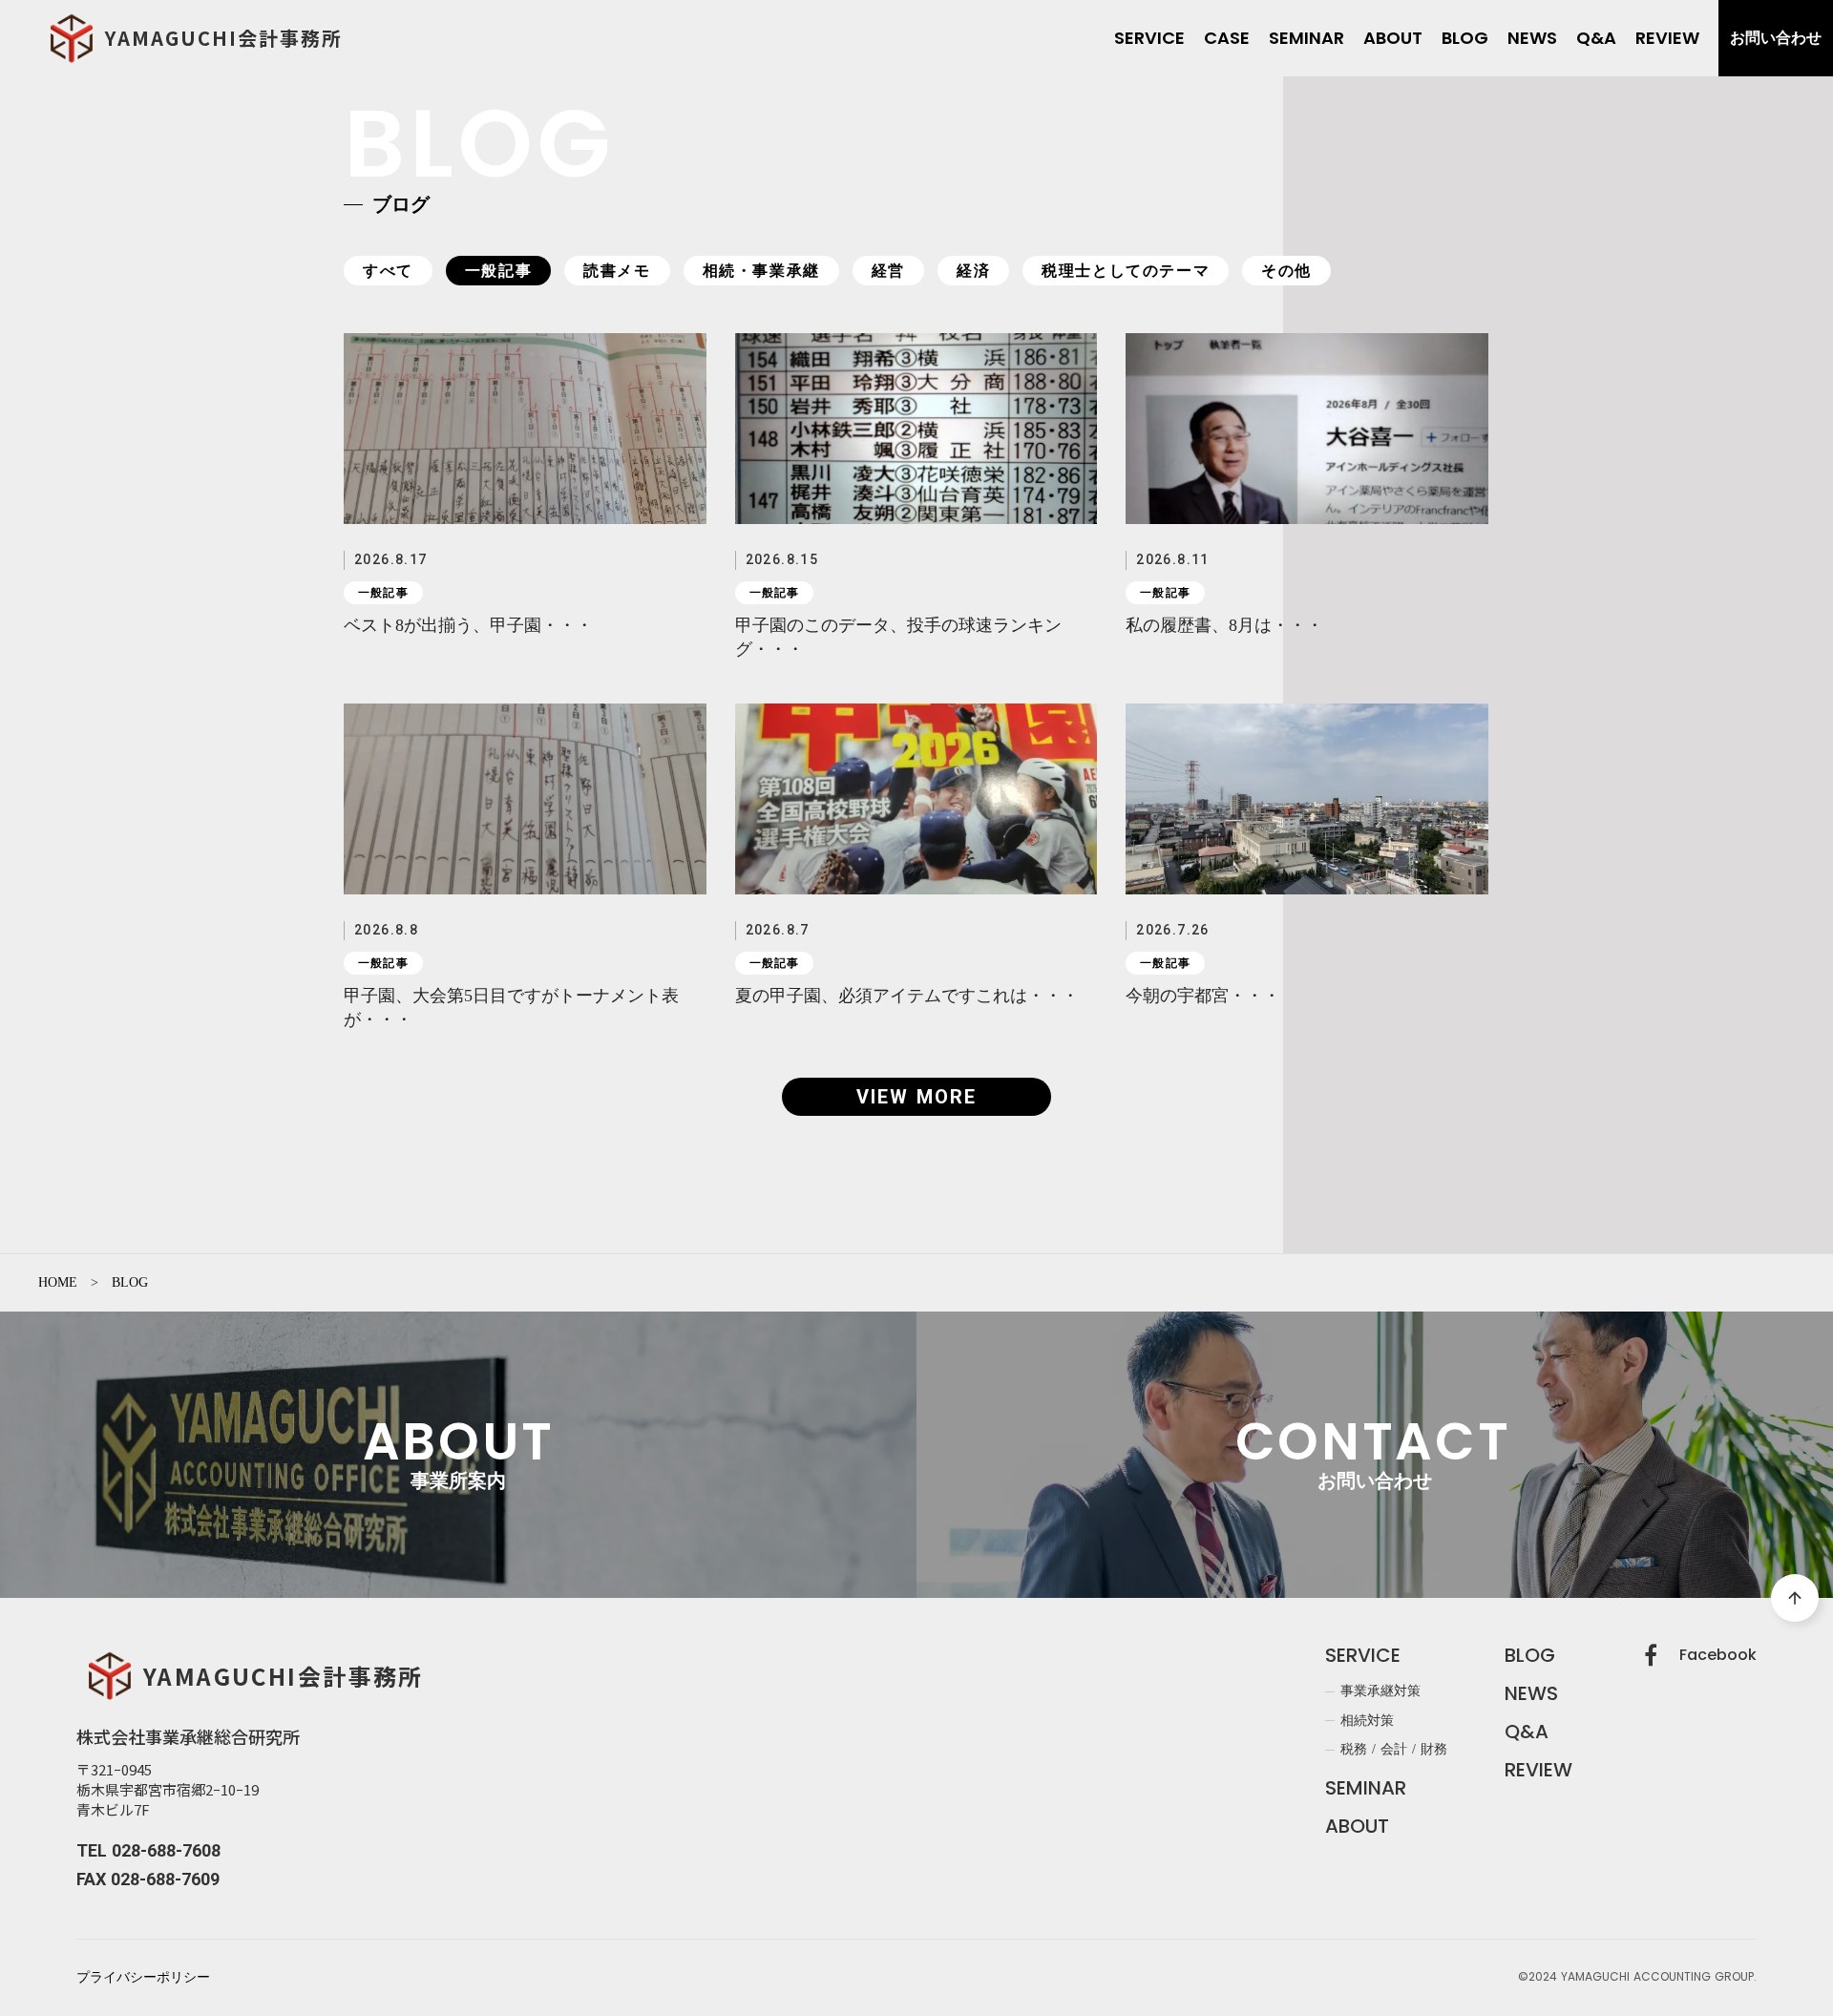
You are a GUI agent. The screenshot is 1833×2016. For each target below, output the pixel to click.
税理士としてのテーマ (1126, 271)
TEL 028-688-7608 (148, 1850)
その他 (1286, 271)
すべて (388, 271)
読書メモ (617, 271)
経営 (888, 271)
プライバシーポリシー (143, 1977)
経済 (973, 271)
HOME (58, 1283)
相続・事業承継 (761, 271)
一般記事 (498, 271)
